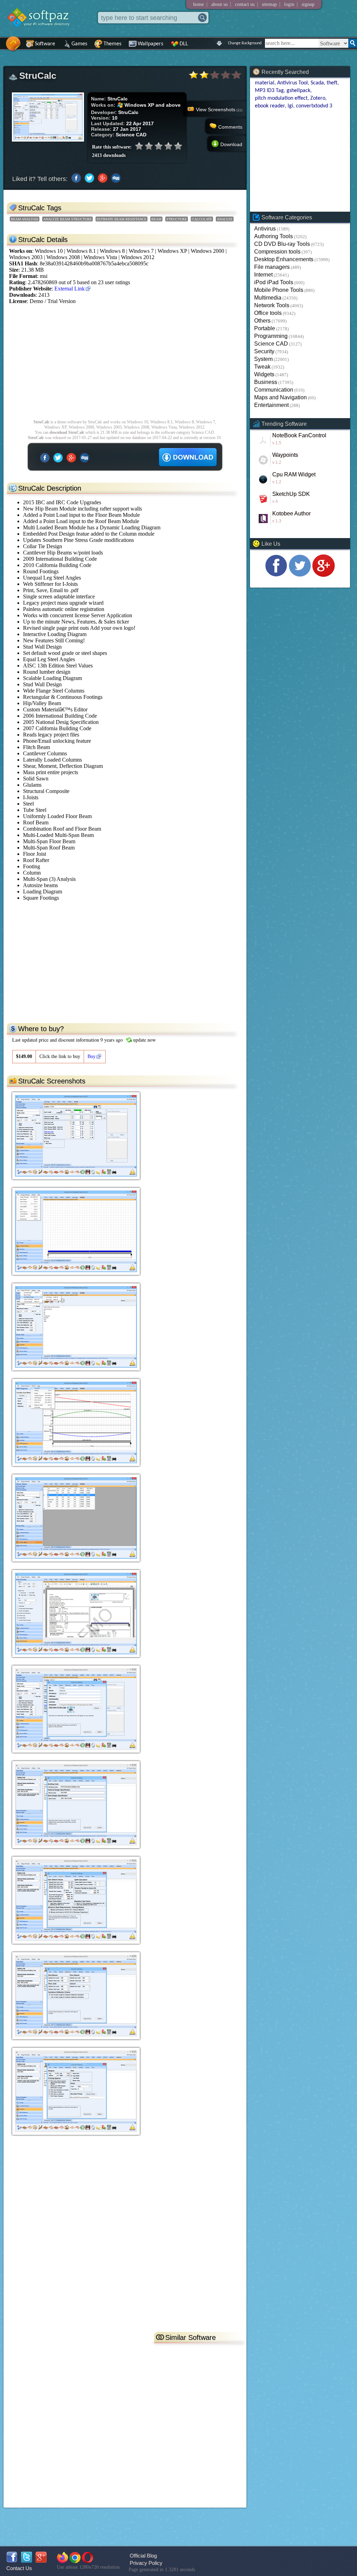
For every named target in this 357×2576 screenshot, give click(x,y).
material (265, 83)
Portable (265, 328)
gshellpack (298, 91)
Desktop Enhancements (284, 259)
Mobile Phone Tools (279, 290)
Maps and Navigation (280, 397)
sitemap (269, 4)
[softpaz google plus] (41, 2561)
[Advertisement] (125, 365)
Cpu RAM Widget (294, 474)
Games (79, 44)
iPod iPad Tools (274, 282)
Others (262, 321)
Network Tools (272, 305)
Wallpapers (150, 44)
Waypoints (285, 455)
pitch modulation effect (281, 98)
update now (145, 1040)
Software (45, 44)
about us (219, 4)
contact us (245, 4)
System (263, 359)
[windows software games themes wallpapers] (42, 33)
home (199, 4)
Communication (274, 390)
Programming (271, 336)
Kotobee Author (291, 513)
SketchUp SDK (291, 494)
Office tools (268, 313)
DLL (184, 44)
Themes (112, 44)
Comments (230, 127)
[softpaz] (2, 47)
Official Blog (143, 2556)
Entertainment (271, 405)
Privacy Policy (146, 2563)
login (289, 4)
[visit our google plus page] (324, 575)
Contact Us (19, 2568)
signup (308, 4)
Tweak (262, 367)
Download (231, 144)
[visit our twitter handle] (300, 575)
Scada (317, 83)
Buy (92, 1056)
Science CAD (271, 344)
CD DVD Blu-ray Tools (282, 244)
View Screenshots (219, 109)
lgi (290, 106)
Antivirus (265, 229)
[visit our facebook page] (276, 575)
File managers (272, 267)
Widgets (264, 374)
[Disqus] (125, 2239)
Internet (263, 275)
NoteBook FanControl (299, 435)
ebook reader (270, 106)
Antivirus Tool (293, 83)
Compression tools (277, 252)
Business (266, 382)
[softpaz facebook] (12, 2561)
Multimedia (268, 298)
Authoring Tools (274, 236)
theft (332, 83)
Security (264, 351)
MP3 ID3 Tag (269, 91)
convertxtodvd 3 (314, 106)
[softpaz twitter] (26, 2561)
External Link (70, 289)
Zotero (318, 98)
